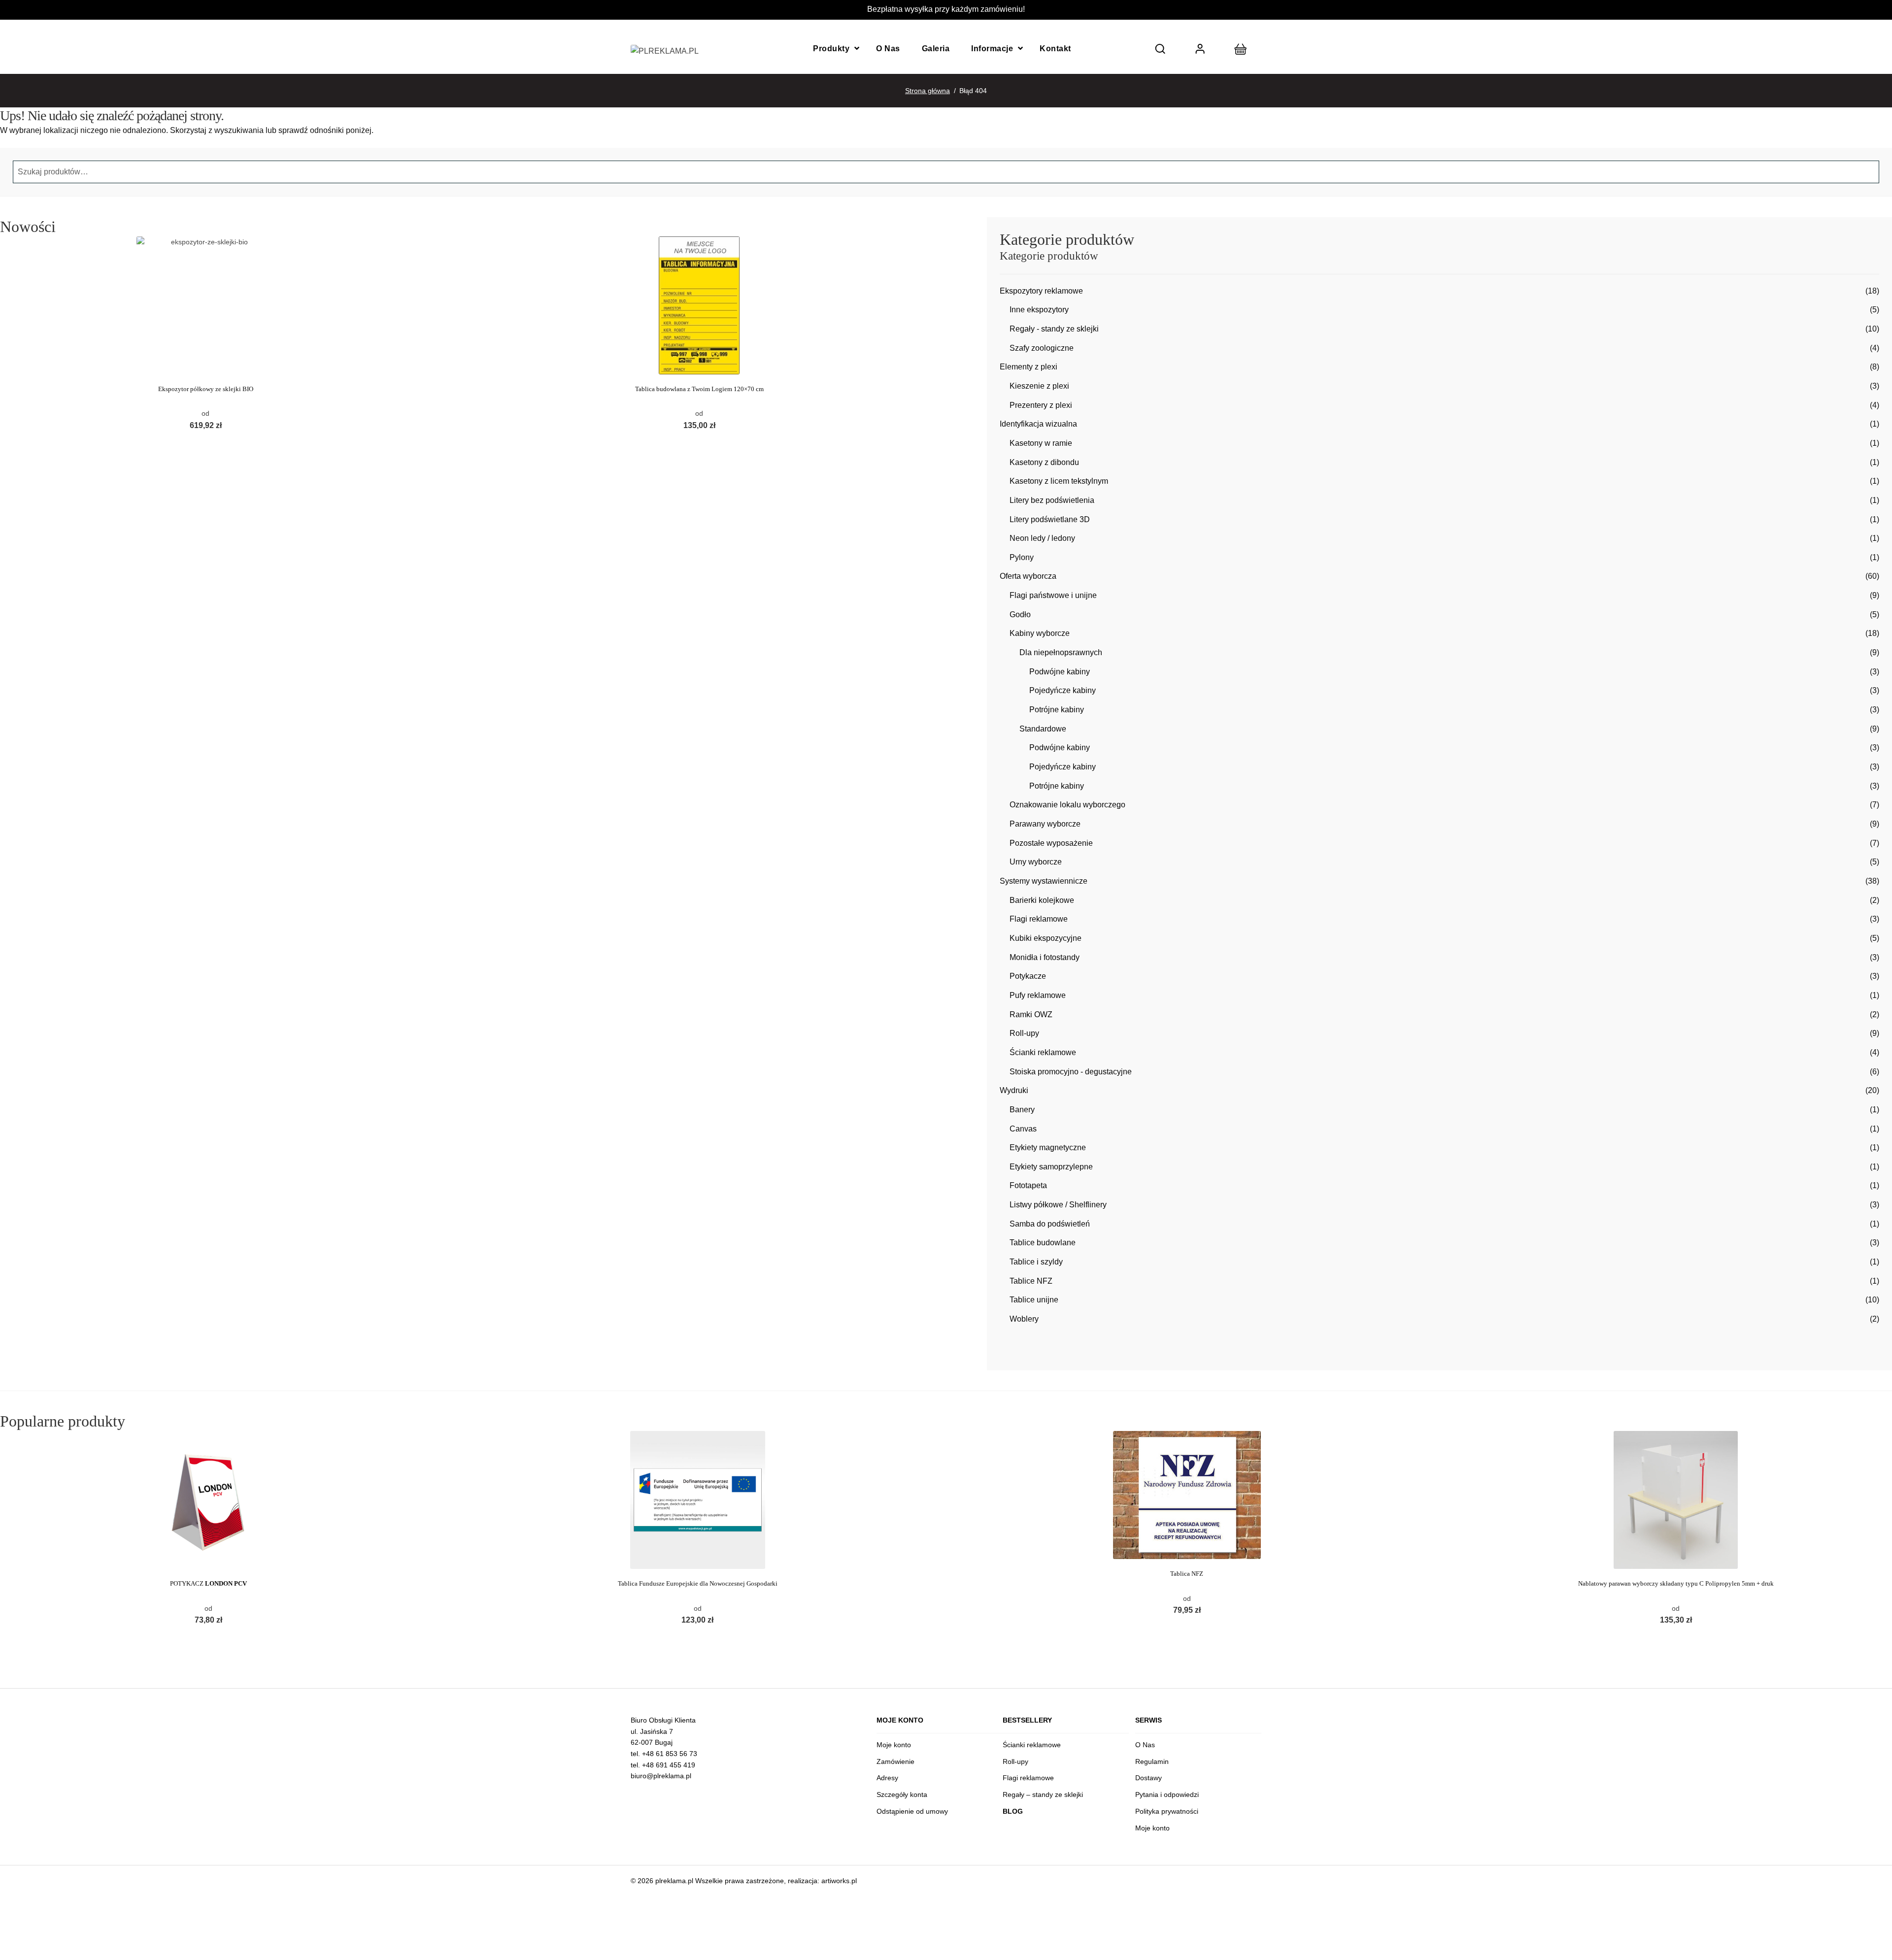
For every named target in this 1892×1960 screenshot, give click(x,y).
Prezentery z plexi (1041, 405)
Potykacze (1028, 976)
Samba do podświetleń (1050, 1224)
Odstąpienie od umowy (912, 1811)
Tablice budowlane (1043, 1243)
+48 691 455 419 (669, 1765)
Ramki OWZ (1031, 1014)
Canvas (1023, 1129)
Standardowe (1043, 729)
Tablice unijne (1034, 1300)
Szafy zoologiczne (1042, 348)
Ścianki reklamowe (1043, 1052)
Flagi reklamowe (1039, 919)
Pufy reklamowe (1038, 995)
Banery (1022, 1110)
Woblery (1024, 1319)
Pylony (1022, 557)
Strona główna (928, 91)
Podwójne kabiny (1060, 672)
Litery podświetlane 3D (1050, 519)
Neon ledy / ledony (1042, 538)
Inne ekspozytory (1039, 310)
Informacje (992, 49)
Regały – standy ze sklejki (1043, 1794)
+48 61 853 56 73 (670, 1754)
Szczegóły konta (902, 1794)
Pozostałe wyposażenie (1051, 843)
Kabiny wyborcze (1040, 633)
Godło (1020, 615)
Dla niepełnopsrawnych (1061, 652)
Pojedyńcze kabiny (1063, 690)
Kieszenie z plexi (1039, 386)
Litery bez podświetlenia (1052, 500)
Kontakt (1055, 49)
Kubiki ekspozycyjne (1046, 938)
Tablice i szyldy (1036, 1262)
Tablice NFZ (1031, 1281)
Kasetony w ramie (1041, 443)
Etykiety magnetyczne (1048, 1147)
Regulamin (1152, 1761)
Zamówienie (895, 1761)
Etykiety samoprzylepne (1051, 1167)
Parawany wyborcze (1045, 824)
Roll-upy (1024, 1033)
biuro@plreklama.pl (661, 1776)
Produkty (831, 49)
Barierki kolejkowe (1042, 900)
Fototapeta (1028, 1185)
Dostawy (1149, 1778)
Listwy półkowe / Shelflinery (1058, 1205)
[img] (1160, 49)
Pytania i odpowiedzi (1167, 1794)
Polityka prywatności (1167, 1811)
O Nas (888, 49)
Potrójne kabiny (1057, 710)
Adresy (887, 1778)
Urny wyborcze (1036, 862)
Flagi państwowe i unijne (1053, 595)
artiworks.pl (839, 1881)
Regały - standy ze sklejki (1054, 329)
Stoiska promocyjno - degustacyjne (1071, 1072)
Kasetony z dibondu (1044, 462)
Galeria (936, 49)
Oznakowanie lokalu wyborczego (1067, 805)
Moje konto (894, 1745)
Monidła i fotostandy (1045, 957)
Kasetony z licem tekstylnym (1059, 481)
